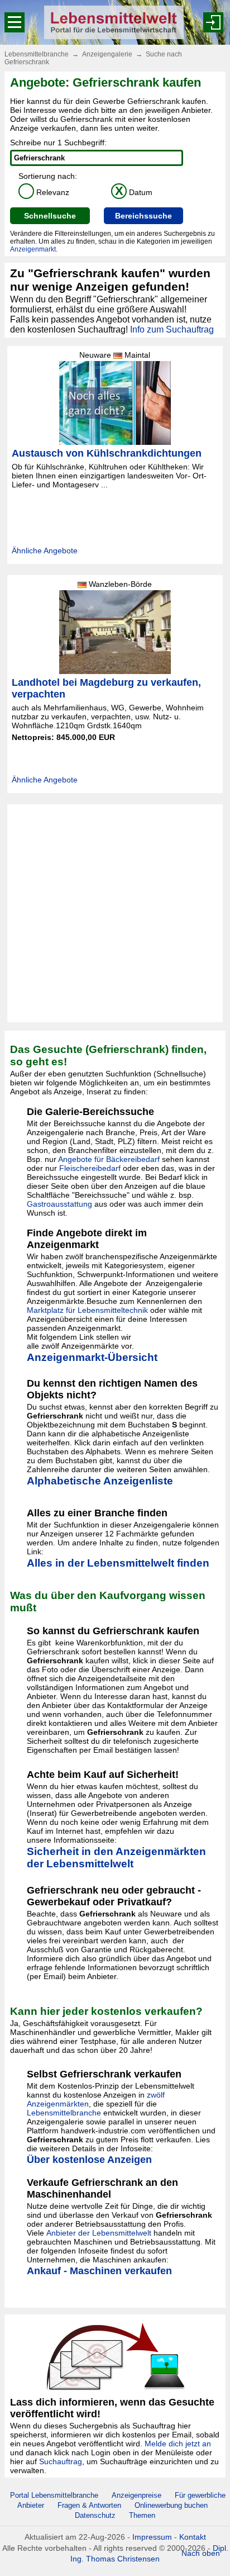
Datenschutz (95, 2515)
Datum (134, 192)
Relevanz (46, 192)
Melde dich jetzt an (178, 2444)
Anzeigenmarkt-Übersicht (92, 1357)
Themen (142, 2515)
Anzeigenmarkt (33, 249)
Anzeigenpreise (136, 2495)
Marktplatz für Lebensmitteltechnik (87, 1310)
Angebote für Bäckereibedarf (109, 1159)
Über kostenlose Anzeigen (89, 2160)
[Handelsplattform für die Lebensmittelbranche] (114, 22)
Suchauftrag (61, 2461)
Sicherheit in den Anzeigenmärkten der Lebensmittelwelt (116, 1858)
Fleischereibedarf (90, 1168)
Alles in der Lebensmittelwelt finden (118, 1563)
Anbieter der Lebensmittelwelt (99, 2233)
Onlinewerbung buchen (171, 2505)
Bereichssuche (143, 216)
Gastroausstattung (59, 1204)
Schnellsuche (50, 216)
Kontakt (193, 2537)
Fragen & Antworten (89, 2505)
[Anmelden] (213, 22)
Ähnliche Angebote (45, 551)
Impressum (152, 2537)
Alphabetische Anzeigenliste (100, 1481)
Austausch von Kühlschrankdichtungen (107, 453)
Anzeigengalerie (107, 54)
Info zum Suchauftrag (172, 329)
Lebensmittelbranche (37, 54)
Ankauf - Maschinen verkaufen (99, 2271)
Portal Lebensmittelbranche (54, 2495)
